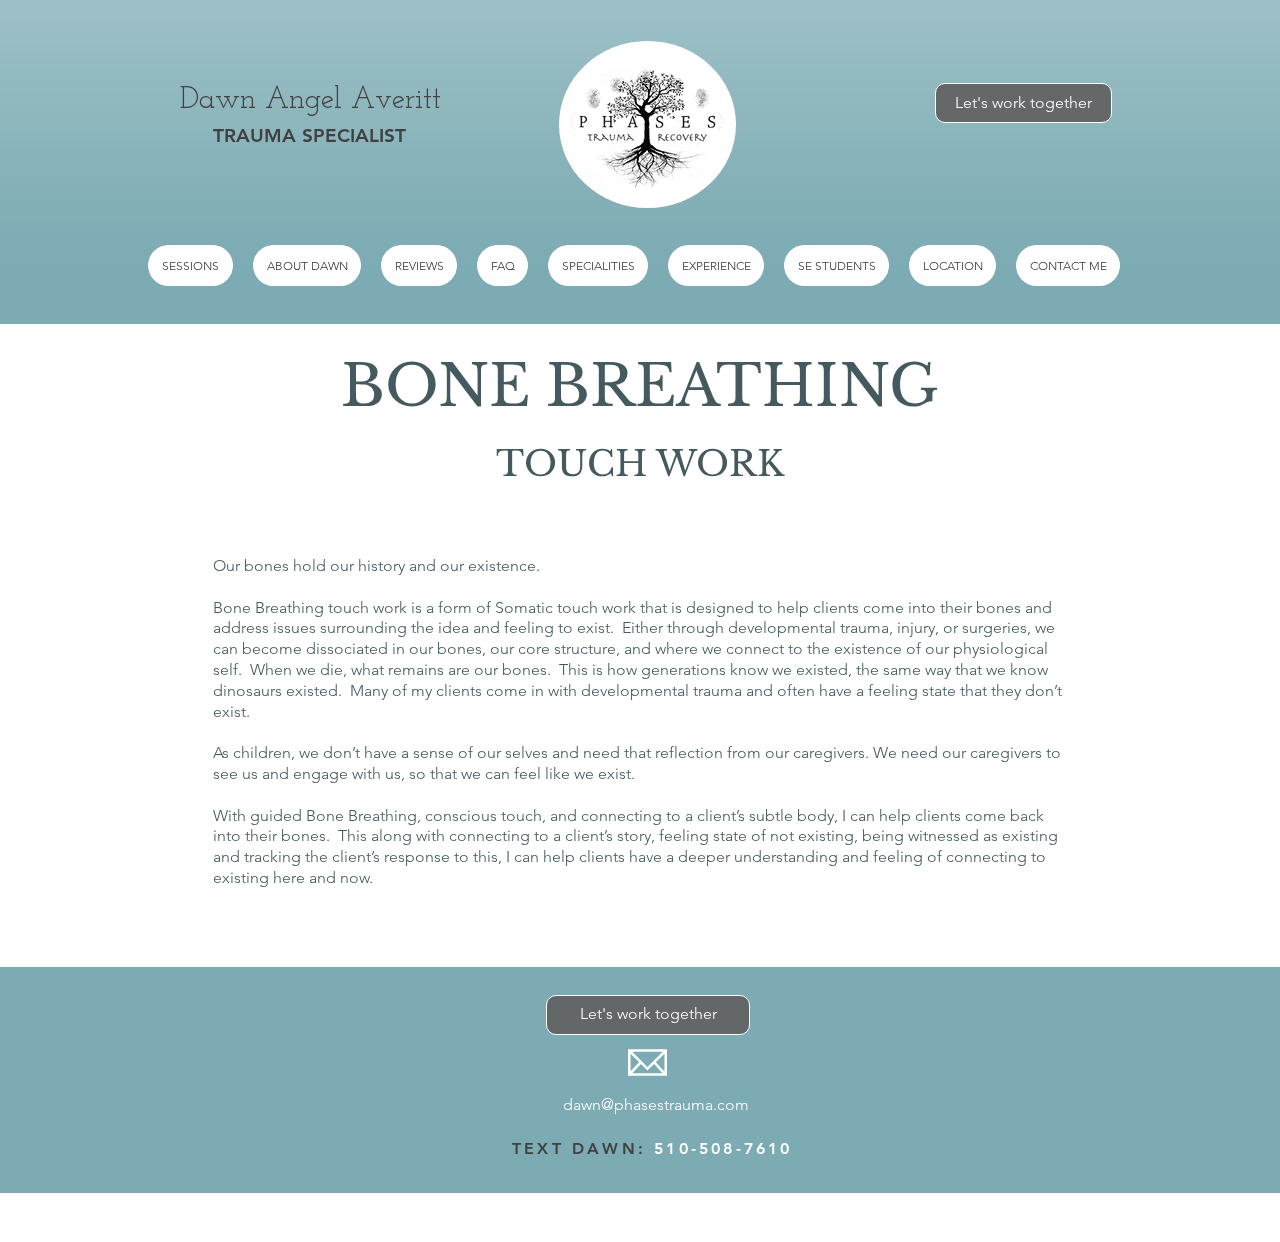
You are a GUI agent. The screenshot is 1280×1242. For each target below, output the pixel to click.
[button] (598, 265)
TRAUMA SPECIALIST (309, 135)
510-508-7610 (723, 1148)
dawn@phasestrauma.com (656, 1104)
